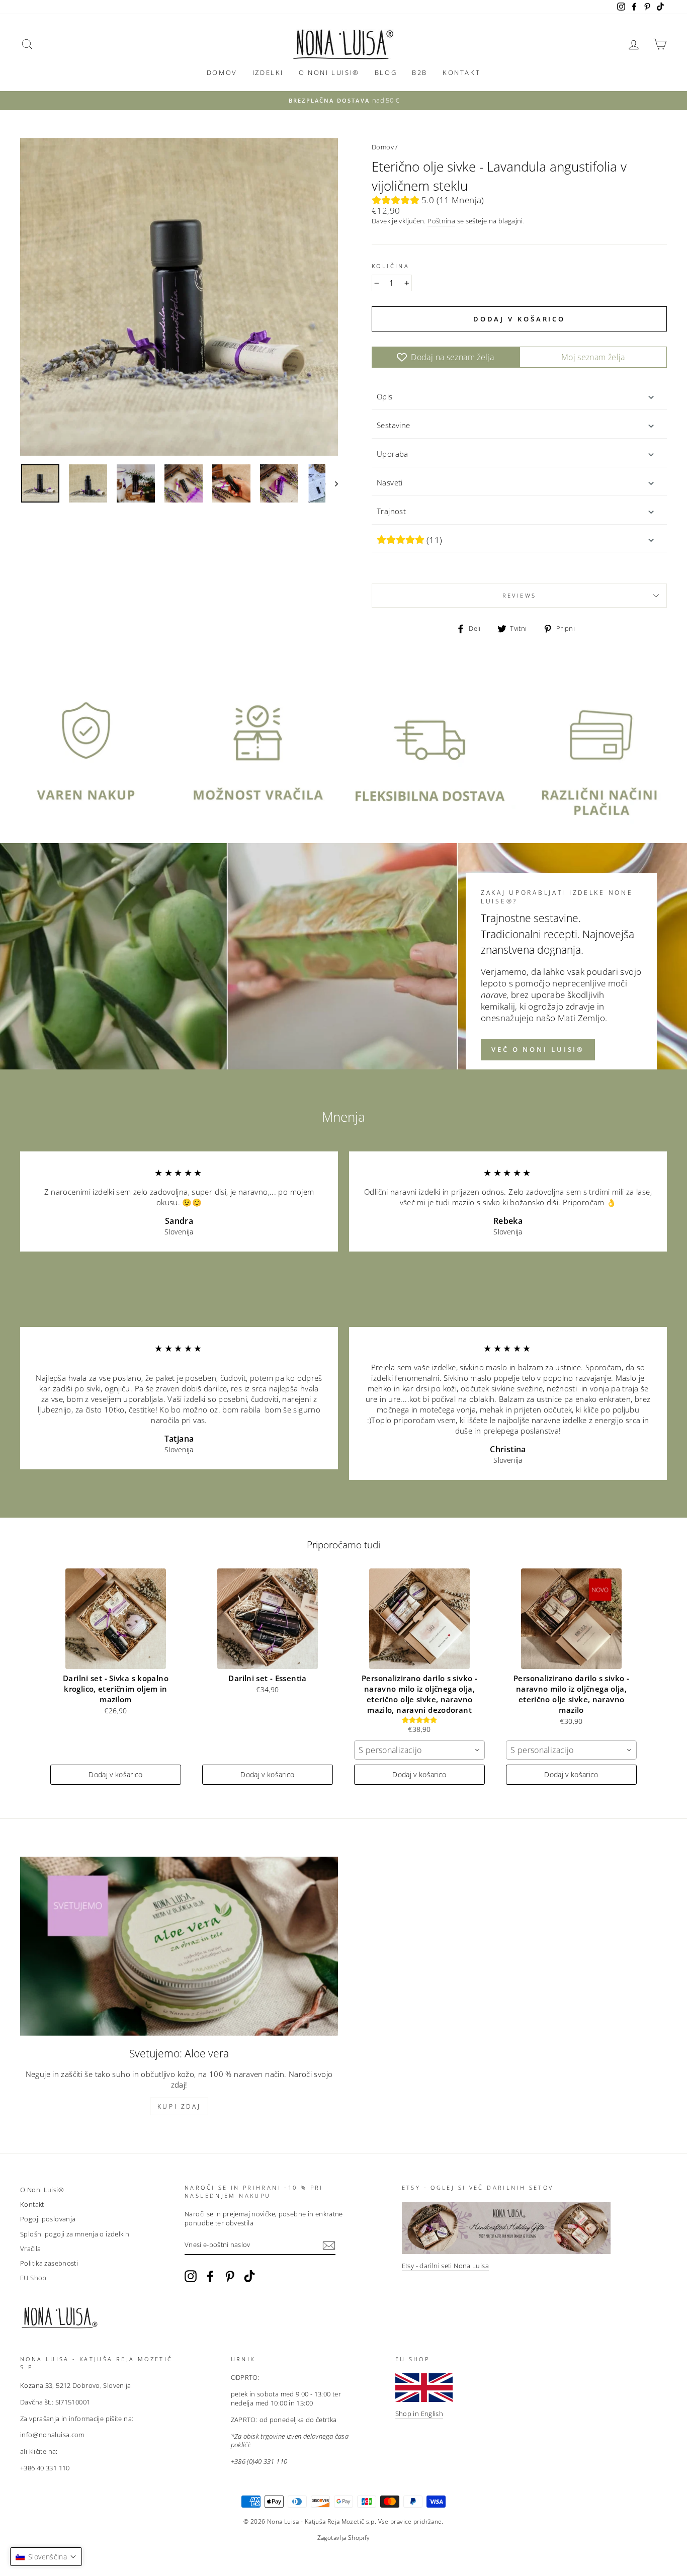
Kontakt (461, 72)
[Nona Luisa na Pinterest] (230, 2276)
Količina (391, 266)
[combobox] (419, 1750)
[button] (46, 2557)
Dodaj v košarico (116, 1774)
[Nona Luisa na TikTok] (249, 2276)
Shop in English (419, 2414)
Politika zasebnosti (49, 2263)
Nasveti (390, 482)
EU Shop (33, 2278)
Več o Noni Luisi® (538, 1049)
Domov (222, 72)
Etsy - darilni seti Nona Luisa (445, 2266)
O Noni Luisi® (329, 72)
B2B (420, 72)
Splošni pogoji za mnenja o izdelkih (75, 2234)
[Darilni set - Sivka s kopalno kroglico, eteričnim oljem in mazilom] (116, 1619)
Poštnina (441, 221)
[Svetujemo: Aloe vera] (179, 1946)
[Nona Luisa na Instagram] (191, 2276)
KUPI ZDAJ (179, 2106)
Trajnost (391, 511)
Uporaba (393, 454)
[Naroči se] (329, 2246)
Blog (386, 72)
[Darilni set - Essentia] (268, 1619)
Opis (385, 396)
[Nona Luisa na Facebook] (210, 2276)
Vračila (31, 2249)
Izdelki (268, 72)
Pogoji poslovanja (48, 2219)
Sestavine (393, 425)
